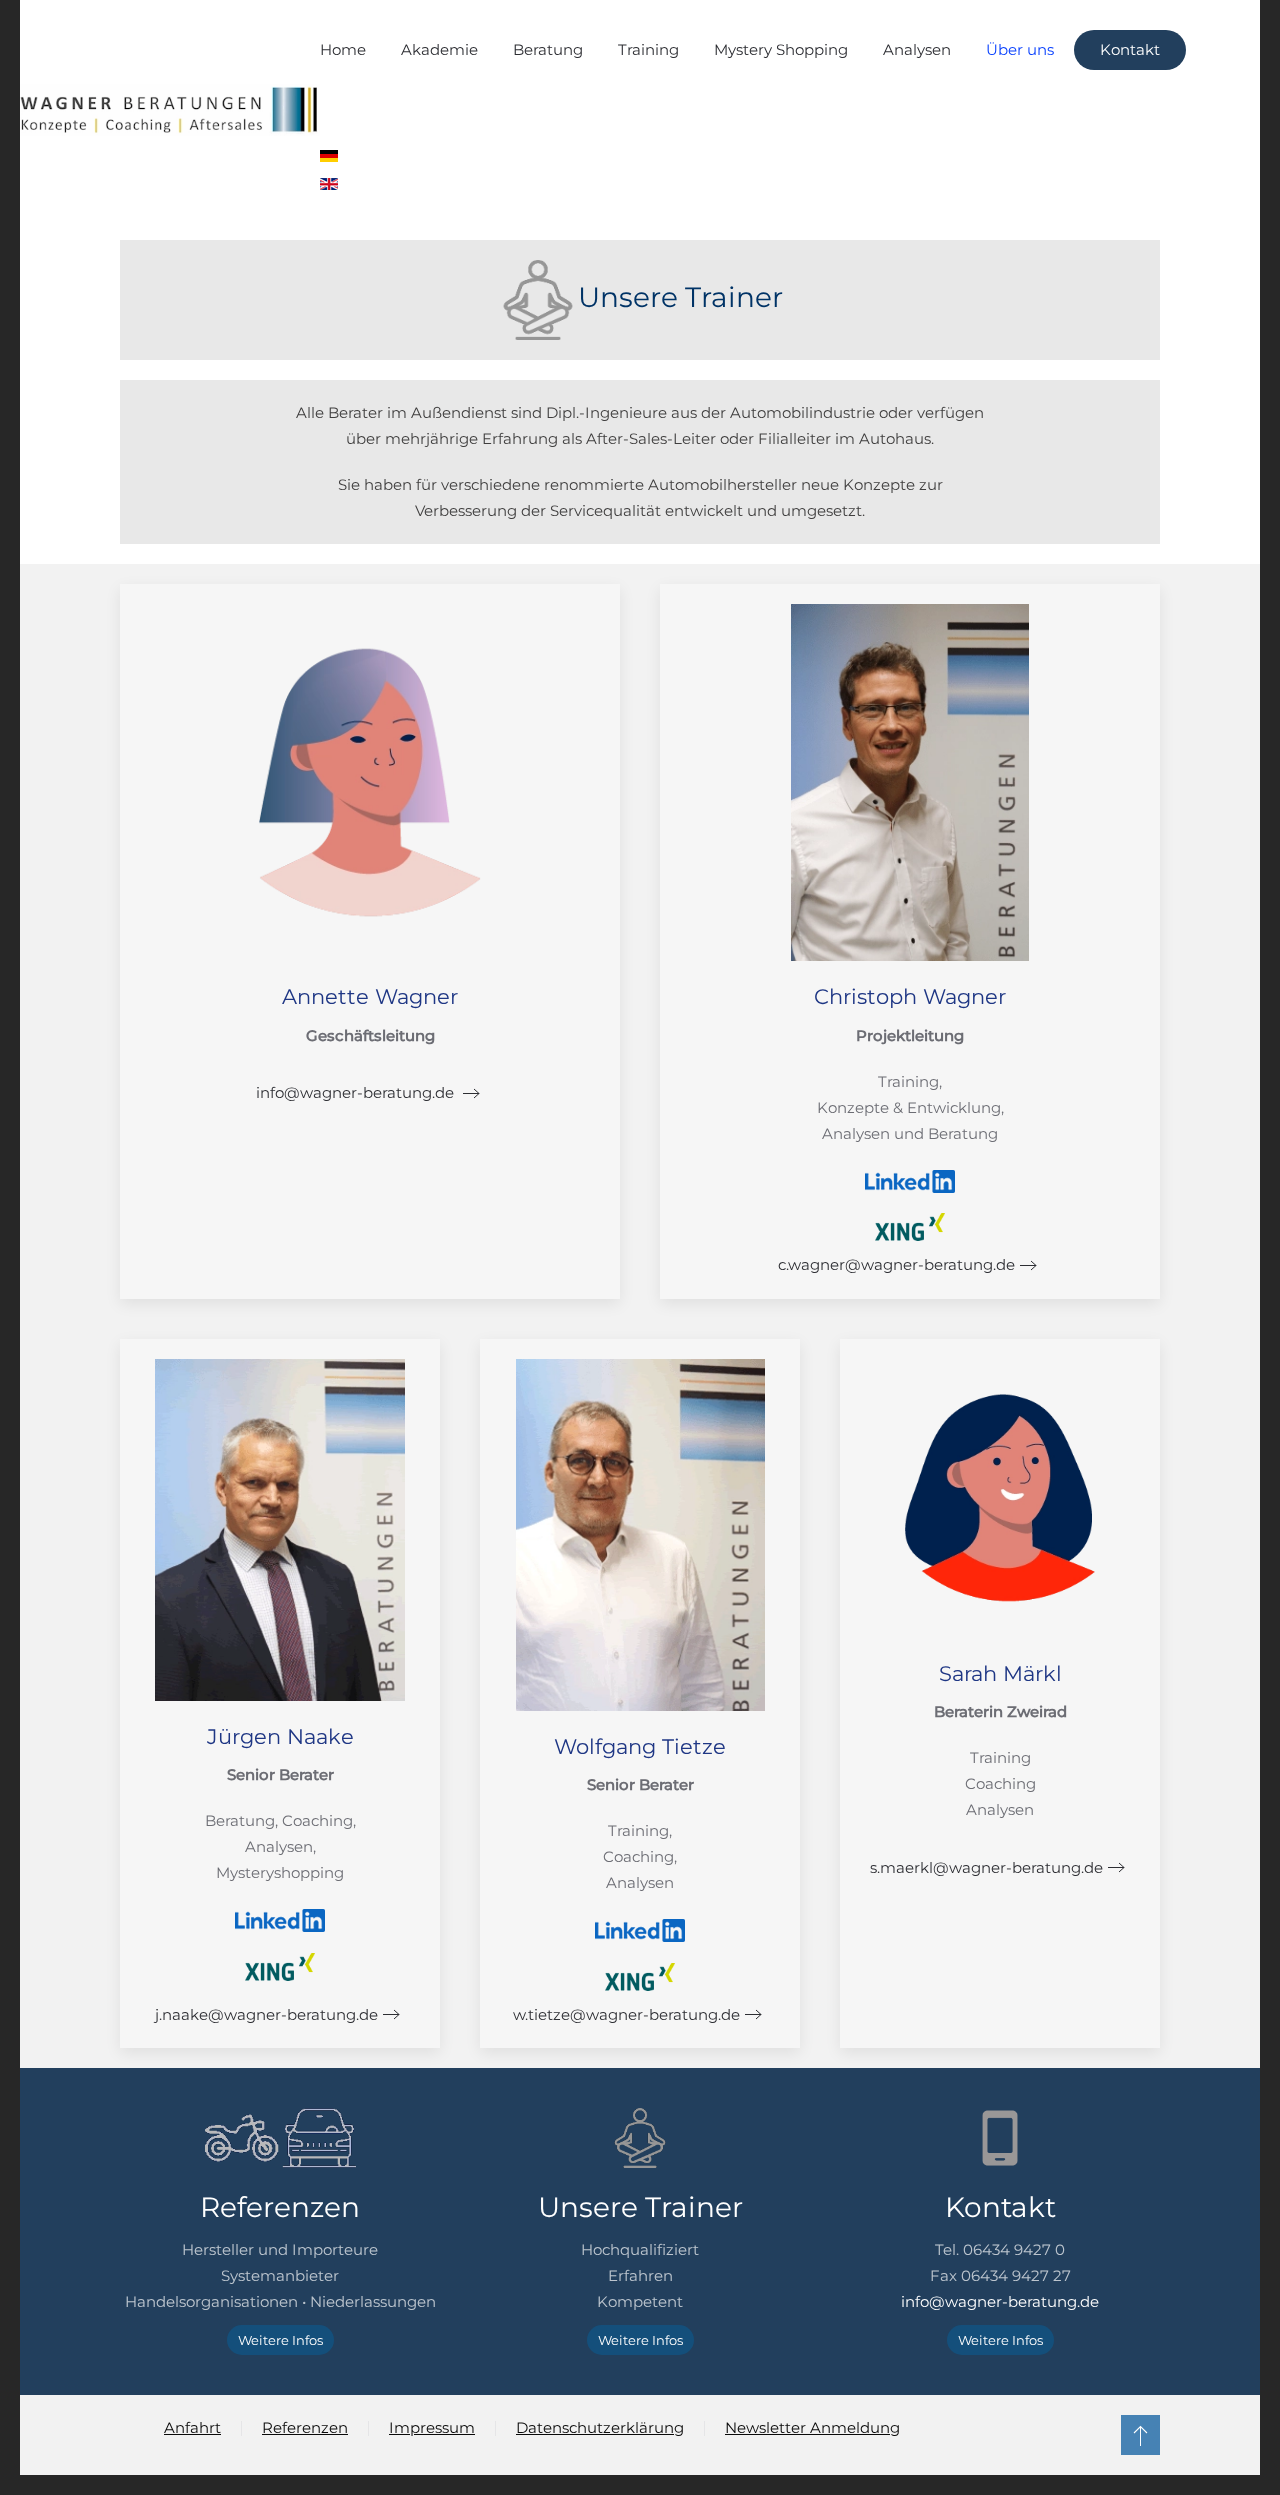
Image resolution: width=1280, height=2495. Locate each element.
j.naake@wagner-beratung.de (266, 2014)
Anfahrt (192, 2427)
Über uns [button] (1020, 49)
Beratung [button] (548, 49)
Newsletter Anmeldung (812, 2427)
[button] (1140, 2435)
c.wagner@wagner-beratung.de (896, 1264)
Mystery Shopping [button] (781, 49)
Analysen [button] (917, 49)
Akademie (439, 49)
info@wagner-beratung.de (357, 1092)
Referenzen (305, 2427)
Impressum (432, 2427)
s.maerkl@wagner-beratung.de (986, 1867)
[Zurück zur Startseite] (170, 110)
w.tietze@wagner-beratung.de (626, 2014)
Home (343, 49)
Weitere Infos (280, 2340)
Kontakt (1130, 49)
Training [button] (648, 49)
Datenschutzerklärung (600, 2427)
